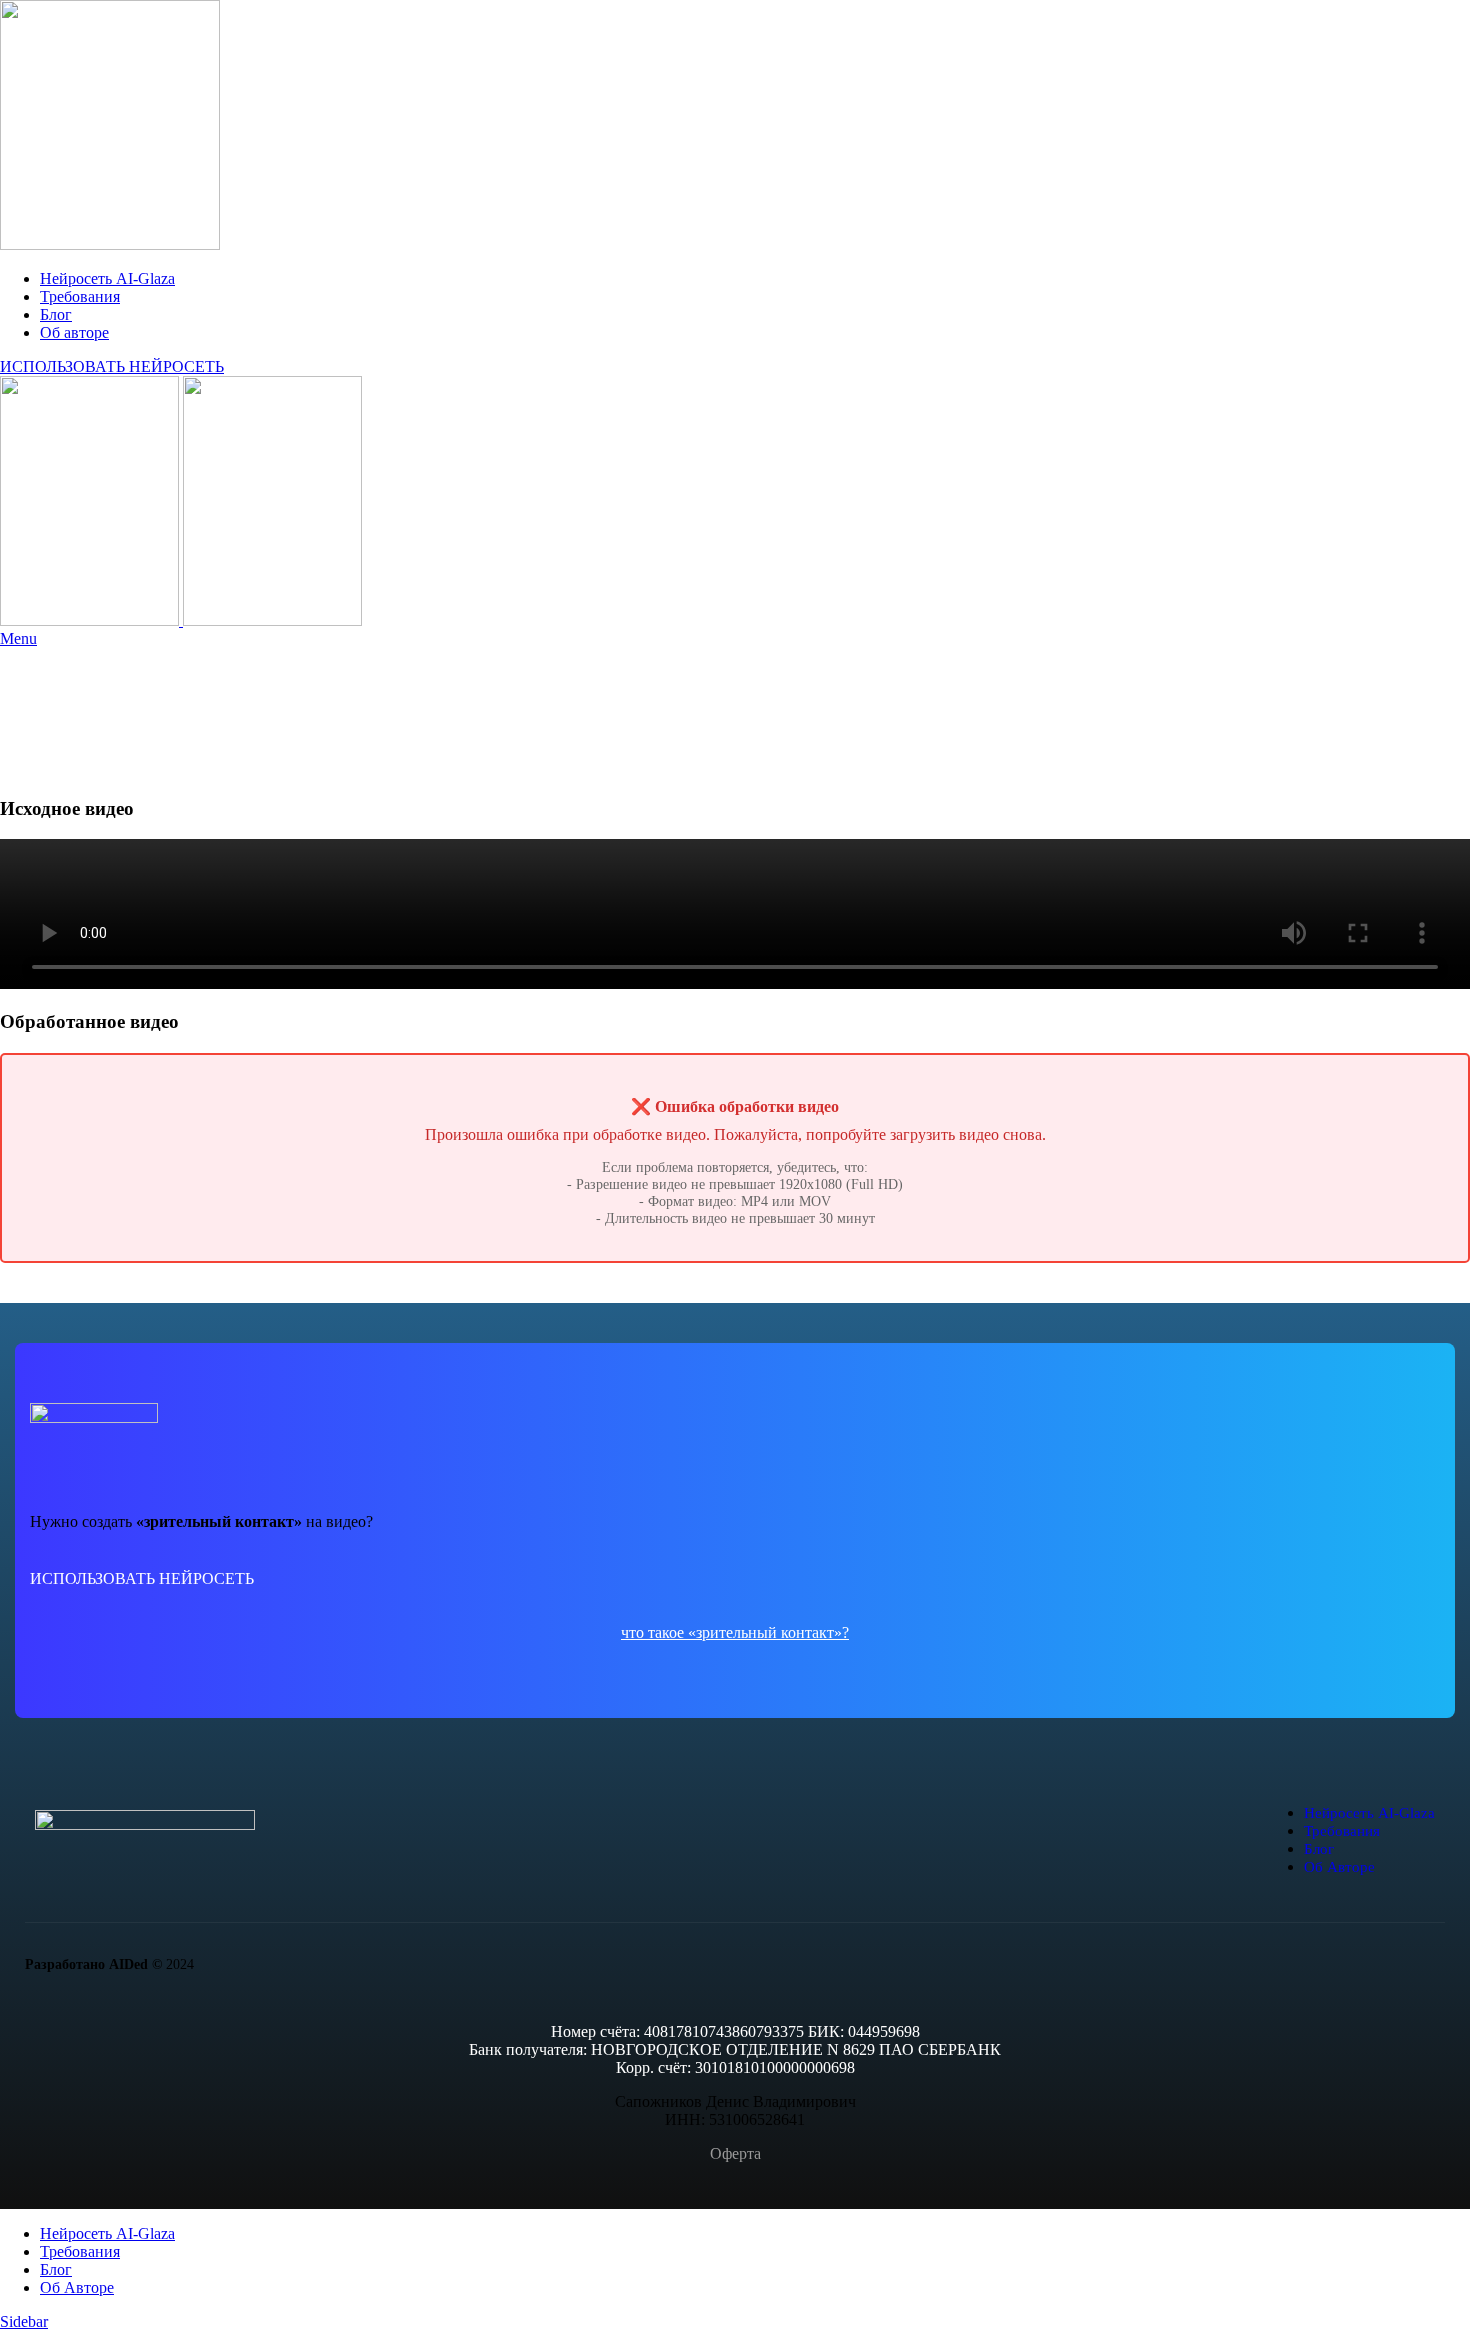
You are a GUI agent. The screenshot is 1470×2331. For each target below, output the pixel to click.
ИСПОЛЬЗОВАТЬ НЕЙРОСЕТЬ (112, 366)
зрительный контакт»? (772, 1632)
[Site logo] (110, 244)
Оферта (735, 2153)
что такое (654, 1632)
